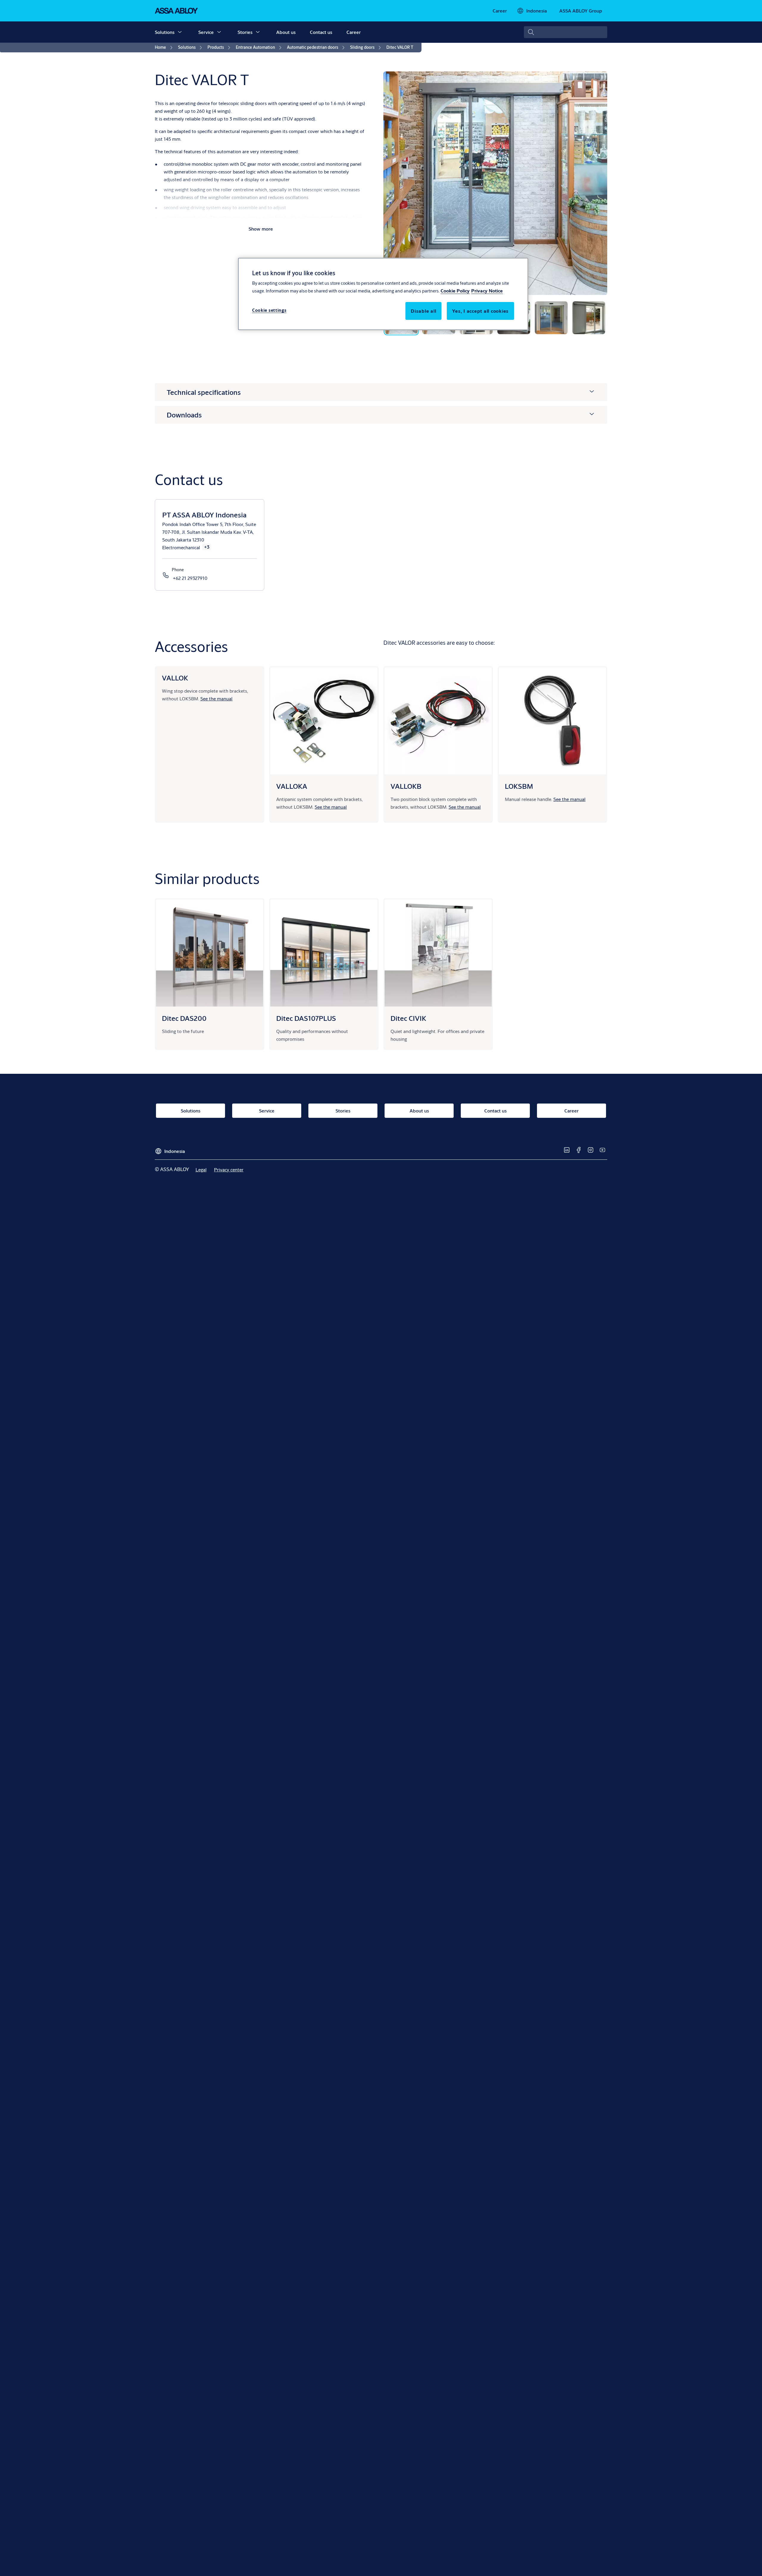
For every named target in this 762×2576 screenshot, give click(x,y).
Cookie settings (269, 310)
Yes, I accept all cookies (480, 311)
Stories (245, 32)
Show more (261, 229)
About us (286, 32)
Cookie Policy (455, 291)
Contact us (321, 32)
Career (354, 32)
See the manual (216, 698)
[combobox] (566, 32)
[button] (180, 32)
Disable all (423, 311)
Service (206, 32)
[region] (383, 294)
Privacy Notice (487, 291)
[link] (500, 11)
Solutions (165, 32)
